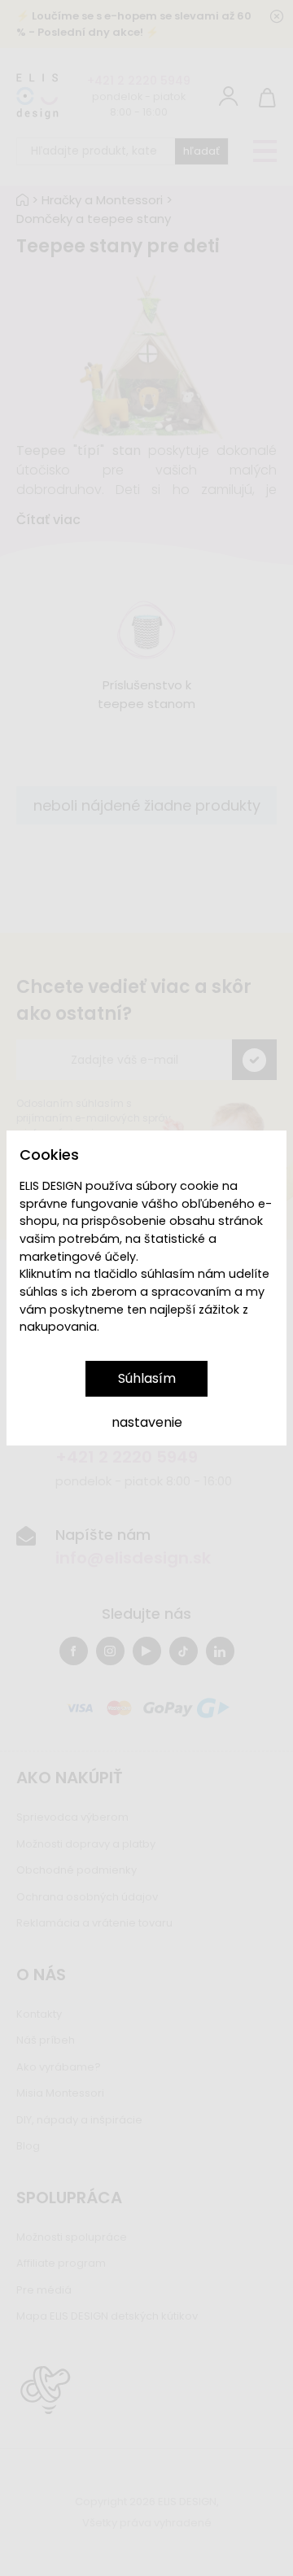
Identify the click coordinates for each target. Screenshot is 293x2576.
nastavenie (147, 1422)
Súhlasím (147, 1378)
